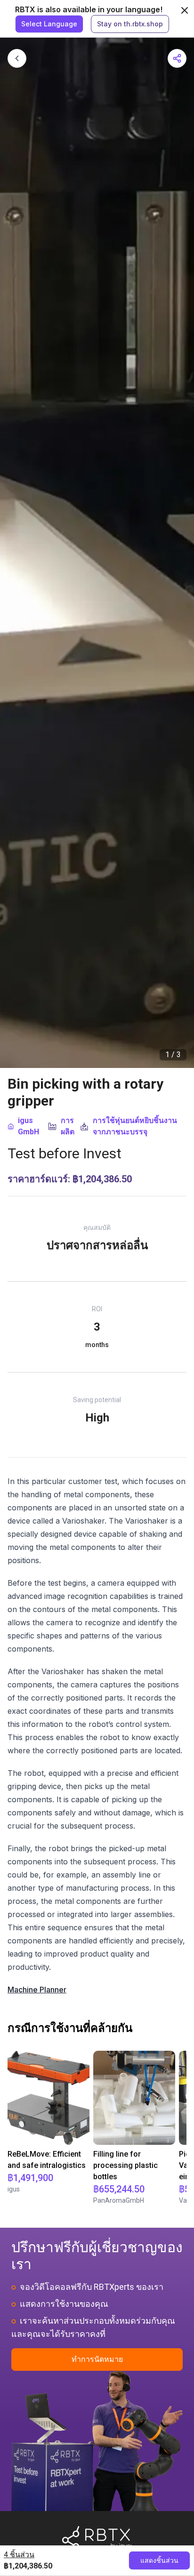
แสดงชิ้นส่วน (159, 2560)
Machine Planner (37, 1990)
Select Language (49, 24)
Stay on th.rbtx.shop (130, 24)
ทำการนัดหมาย (97, 2359)
